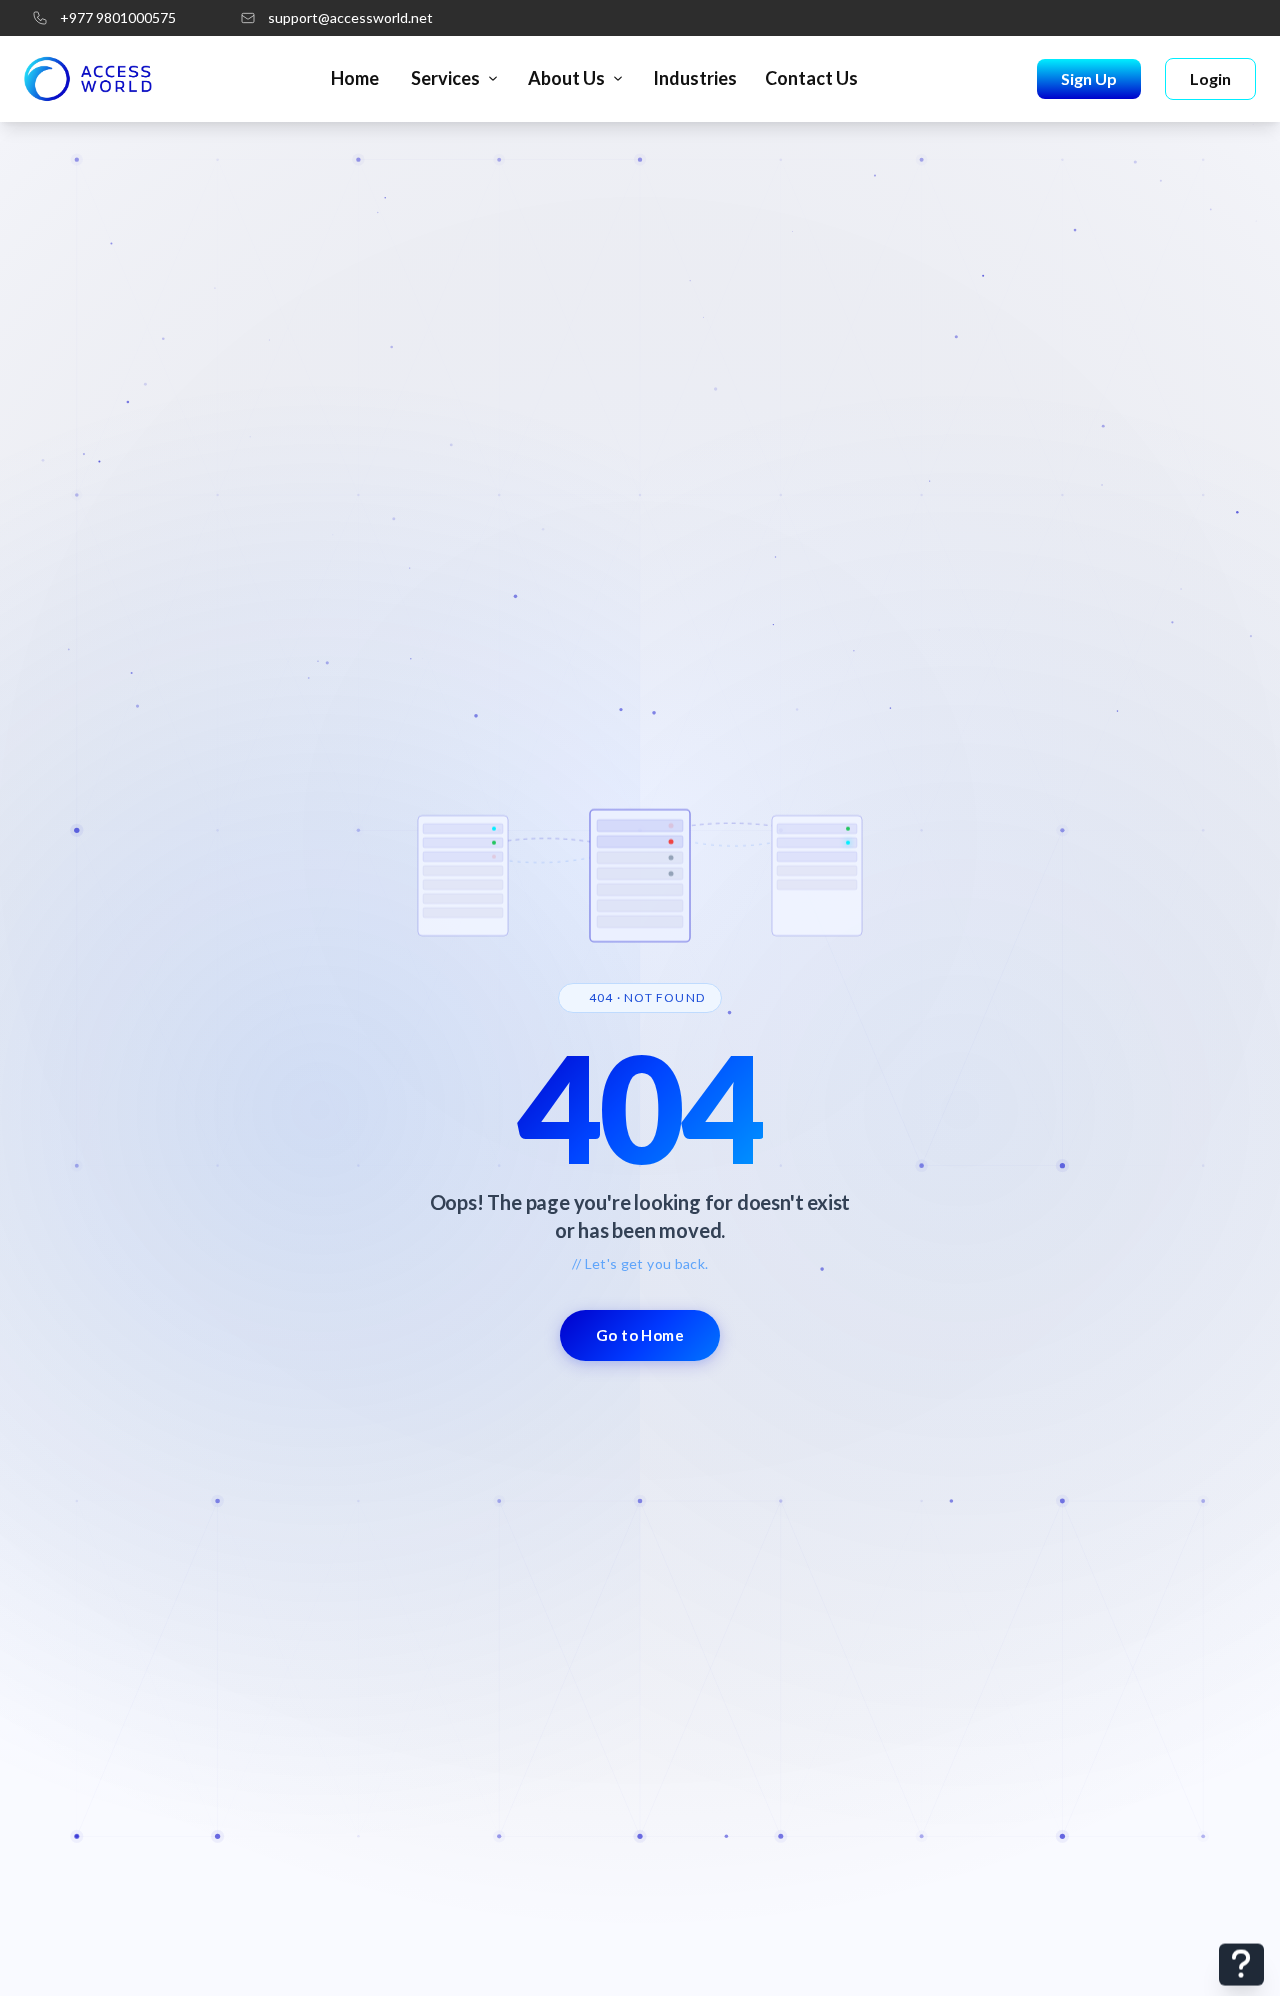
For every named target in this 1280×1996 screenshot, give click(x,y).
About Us (566, 78)
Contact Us (811, 78)
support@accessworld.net (350, 17)
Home (355, 78)
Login (1210, 78)
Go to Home (640, 1335)
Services (445, 78)
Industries (695, 78)
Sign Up (1089, 78)
